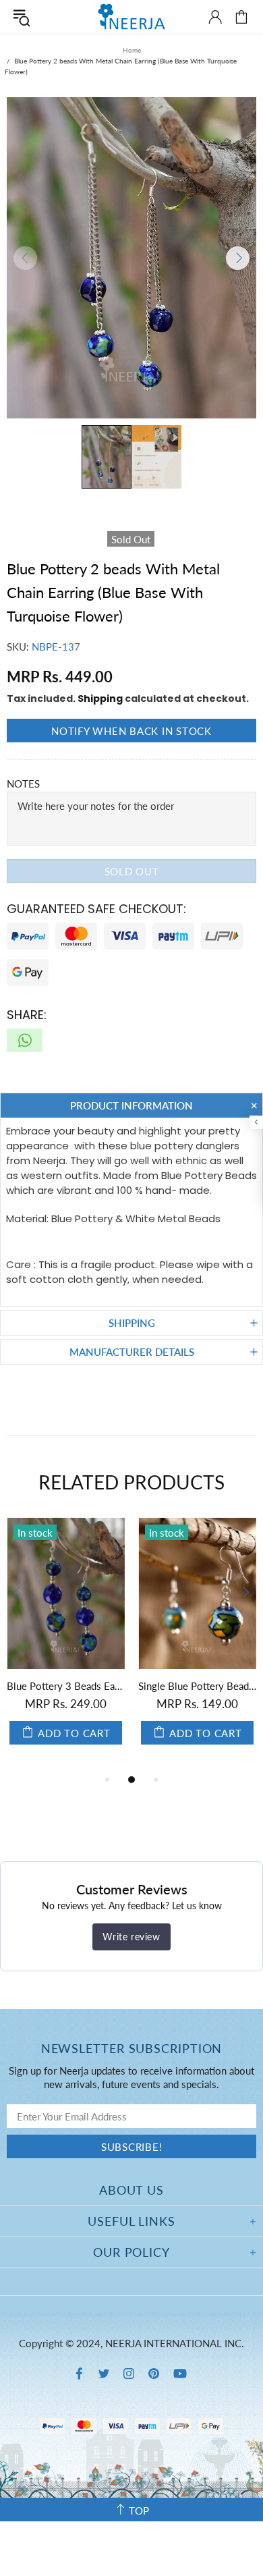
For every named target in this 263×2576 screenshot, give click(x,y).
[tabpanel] (81, 1645)
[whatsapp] (25, 1040)
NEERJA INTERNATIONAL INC (131, 17)
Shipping (100, 698)
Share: (27, 1015)
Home (132, 50)
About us (131, 2190)
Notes (23, 784)
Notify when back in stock (131, 731)
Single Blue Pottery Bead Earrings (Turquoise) (81, 1686)
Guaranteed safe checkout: (96, 909)
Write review (131, 1937)
